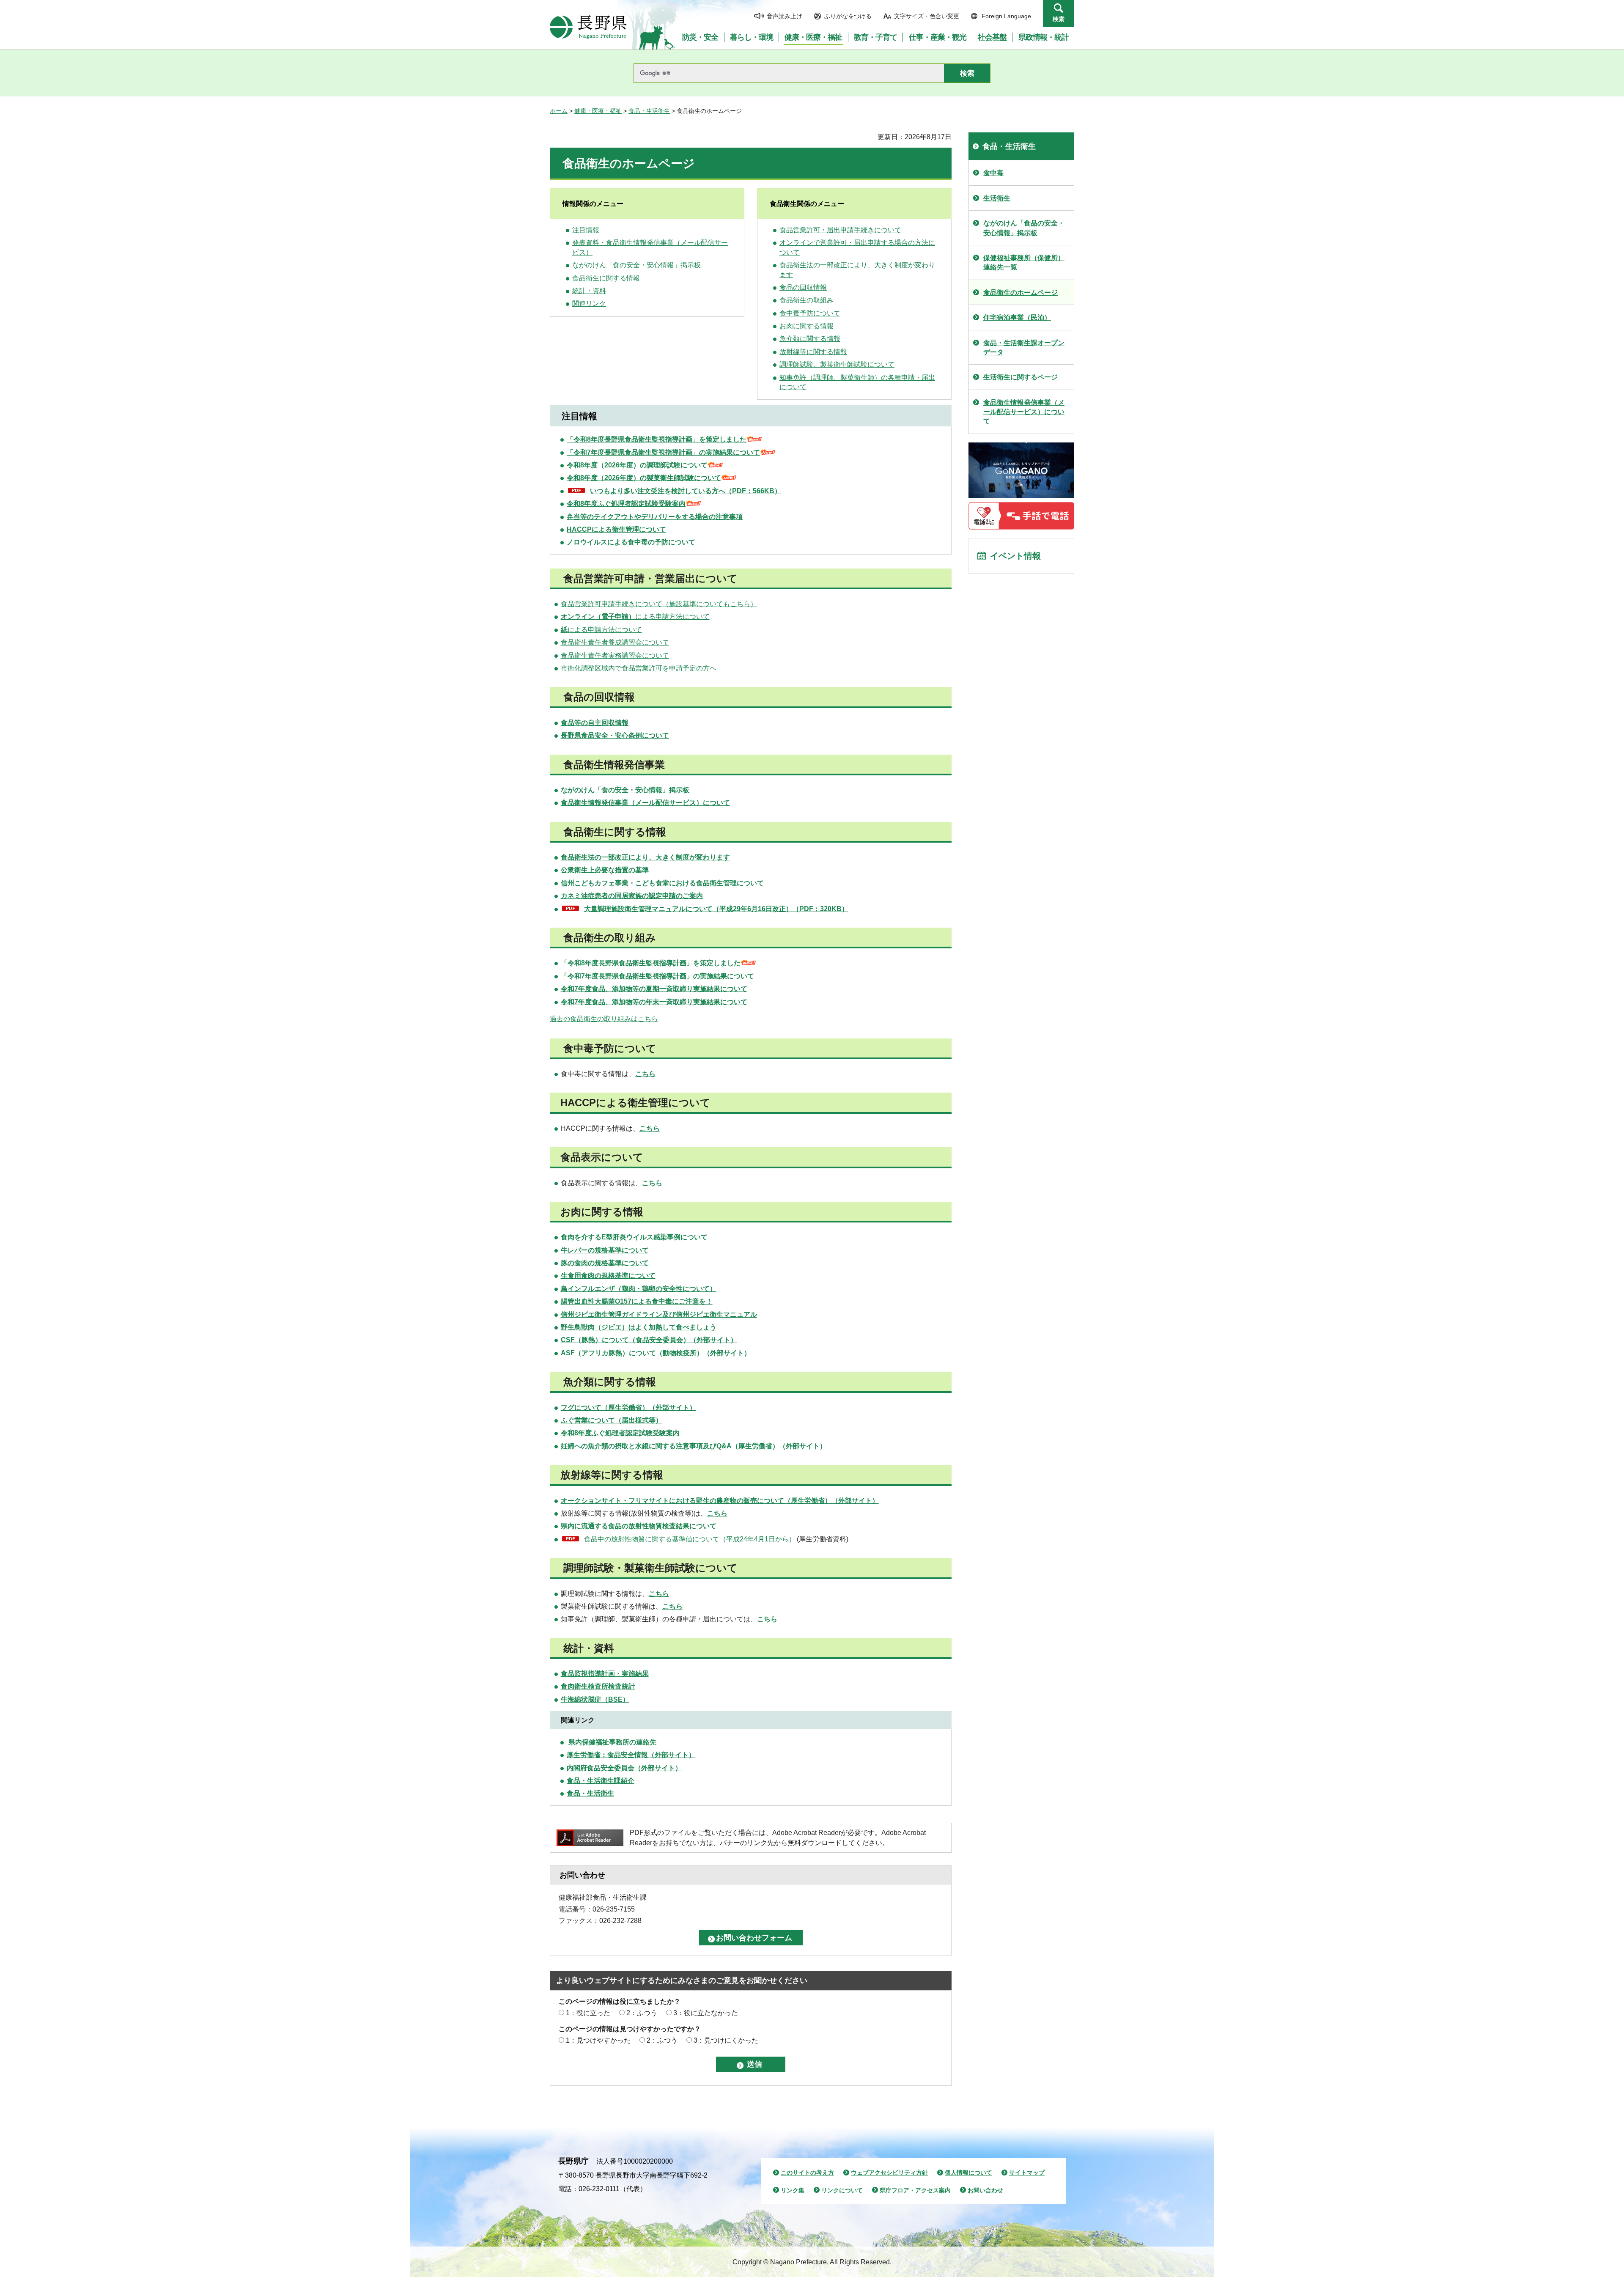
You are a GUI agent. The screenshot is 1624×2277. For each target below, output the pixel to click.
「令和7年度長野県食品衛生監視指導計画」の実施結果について (663, 452)
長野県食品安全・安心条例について (615, 735)
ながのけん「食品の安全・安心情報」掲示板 (1024, 228)
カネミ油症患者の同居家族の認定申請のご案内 (632, 896)
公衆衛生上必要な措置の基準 (605, 870)
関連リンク (589, 304)
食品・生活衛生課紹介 (601, 1781)
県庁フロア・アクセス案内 (915, 2190)
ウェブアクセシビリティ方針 (889, 2173)
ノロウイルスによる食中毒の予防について (631, 542)
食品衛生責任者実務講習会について (615, 655)
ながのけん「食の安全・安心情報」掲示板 (636, 265)
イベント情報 (1015, 556)
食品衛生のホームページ (1020, 293)
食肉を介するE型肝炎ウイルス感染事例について (634, 1237)
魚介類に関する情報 (810, 339)
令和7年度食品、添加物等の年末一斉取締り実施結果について (654, 1002)
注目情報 (586, 230)
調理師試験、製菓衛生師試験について (837, 364)
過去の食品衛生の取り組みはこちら (604, 1019)
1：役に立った (588, 2013)
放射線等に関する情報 (813, 352)
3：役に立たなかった (706, 2013)
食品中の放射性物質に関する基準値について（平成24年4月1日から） (690, 1539)
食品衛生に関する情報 (606, 278)
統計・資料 (589, 291)
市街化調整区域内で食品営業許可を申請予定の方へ (639, 668)
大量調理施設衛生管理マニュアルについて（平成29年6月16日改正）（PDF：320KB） (716, 909)
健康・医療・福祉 (598, 111)
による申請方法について (635, 617)
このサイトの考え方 (807, 2173)
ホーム (559, 111)
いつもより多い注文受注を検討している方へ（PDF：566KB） (686, 491)
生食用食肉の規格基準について (608, 1276)
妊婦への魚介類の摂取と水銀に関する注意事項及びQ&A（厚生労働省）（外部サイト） (694, 1446)
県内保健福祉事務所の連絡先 (612, 1742)
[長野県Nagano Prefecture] (588, 27)
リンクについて (842, 2190)
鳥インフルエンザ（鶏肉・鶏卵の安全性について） (639, 1289)
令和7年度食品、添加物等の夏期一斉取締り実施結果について (654, 989)
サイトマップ (1027, 2173)
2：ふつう (642, 2013)
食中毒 (993, 173)
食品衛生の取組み (807, 300)
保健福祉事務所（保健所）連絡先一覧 (1024, 262)
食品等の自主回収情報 (595, 723)
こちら (767, 1619)
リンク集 (793, 2190)
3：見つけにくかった (726, 2040)
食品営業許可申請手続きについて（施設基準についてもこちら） (659, 604)
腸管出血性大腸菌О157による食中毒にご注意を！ (637, 1301)
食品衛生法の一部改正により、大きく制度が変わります (645, 857)
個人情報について (968, 2173)
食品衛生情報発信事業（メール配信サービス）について (645, 803)
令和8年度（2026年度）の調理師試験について (637, 465)
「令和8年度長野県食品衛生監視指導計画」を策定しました (657, 439)
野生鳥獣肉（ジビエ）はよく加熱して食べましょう (639, 1327)
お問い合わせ (985, 2190)
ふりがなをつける (848, 16)
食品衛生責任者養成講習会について (615, 642)
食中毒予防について (810, 313)
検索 (1059, 19)
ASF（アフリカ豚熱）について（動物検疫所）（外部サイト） (656, 1353)
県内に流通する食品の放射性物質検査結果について (639, 1526)
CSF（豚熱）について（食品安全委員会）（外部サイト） (649, 1340)
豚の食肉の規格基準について (605, 1263)
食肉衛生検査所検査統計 (598, 1686)
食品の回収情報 (803, 287)
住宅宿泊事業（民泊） (1017, 317)
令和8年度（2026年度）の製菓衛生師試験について (644, 478)
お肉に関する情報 (807, 326)
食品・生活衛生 (649, 111)
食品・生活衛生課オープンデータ (1024, 347)
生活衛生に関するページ (1020, 377)
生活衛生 (997, 198)
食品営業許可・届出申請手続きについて (840, 230)
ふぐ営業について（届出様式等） (612, 1420)
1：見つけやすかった (598, 2040)
